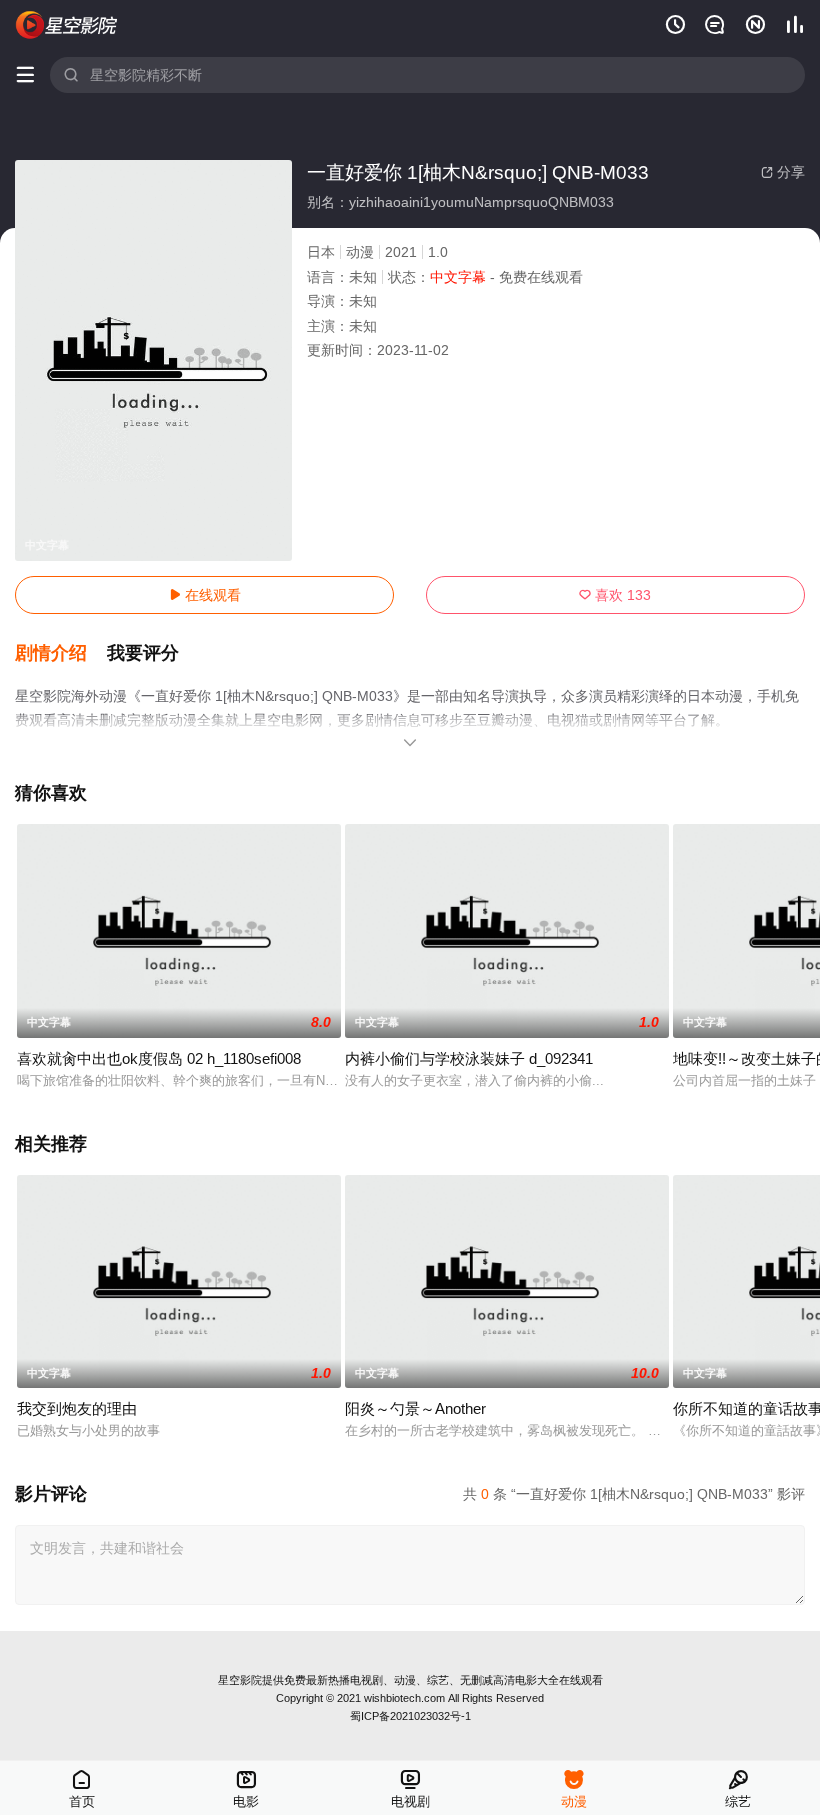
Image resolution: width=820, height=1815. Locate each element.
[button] (61, 654)
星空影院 (240, 1680)
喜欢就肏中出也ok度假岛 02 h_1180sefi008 (159, 1058)
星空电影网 (67, 25)
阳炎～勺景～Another (415, 1408)
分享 (783, 172)
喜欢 (615, 595)
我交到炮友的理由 (77, 1408)
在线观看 (205, 595)
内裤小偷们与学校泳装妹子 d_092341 (469, 1058)
